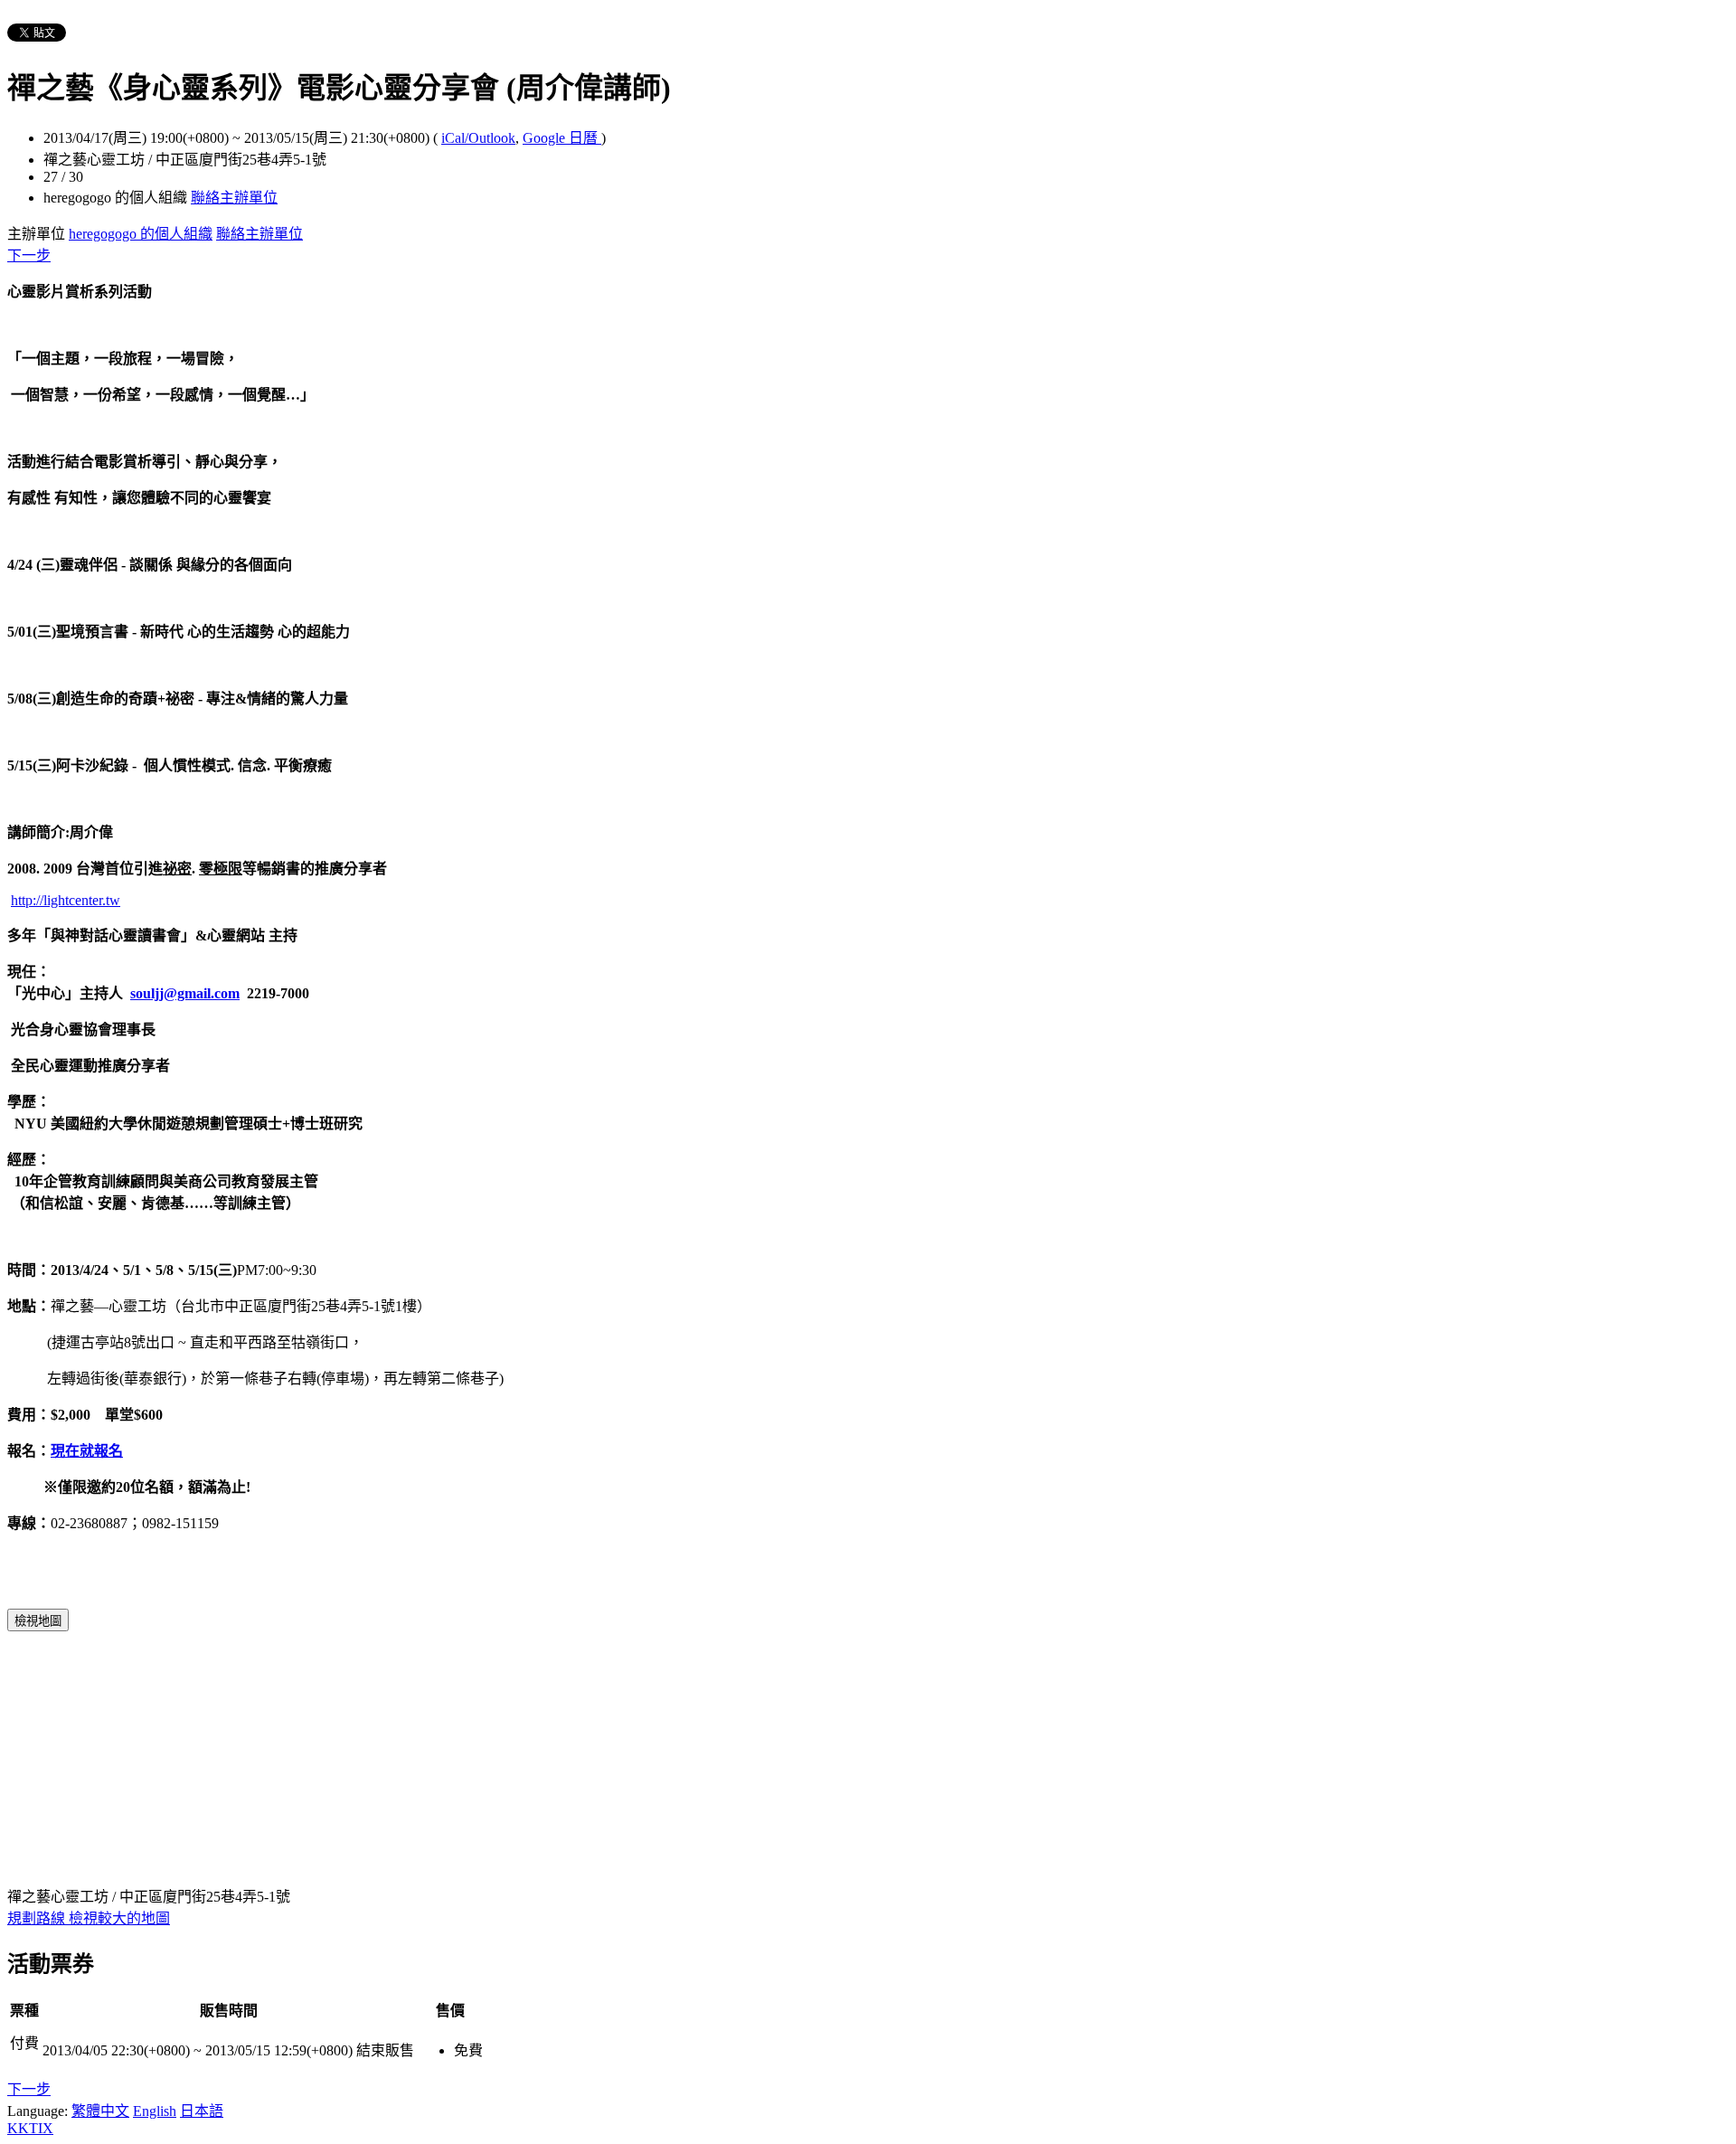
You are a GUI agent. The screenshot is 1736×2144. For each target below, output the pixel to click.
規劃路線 (38, 1918)
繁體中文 (100, 2111)
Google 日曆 (562, 138)
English (155, 2111)
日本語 (202, 2111)
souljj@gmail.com (185, 993)
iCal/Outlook (478, 138)
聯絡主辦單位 (234, 198)
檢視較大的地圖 (119, 1918)
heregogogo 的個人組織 (141, 234)
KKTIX (30, 2128)
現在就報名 (87, 1451)
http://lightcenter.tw (66, 900)
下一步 (29, 255)
